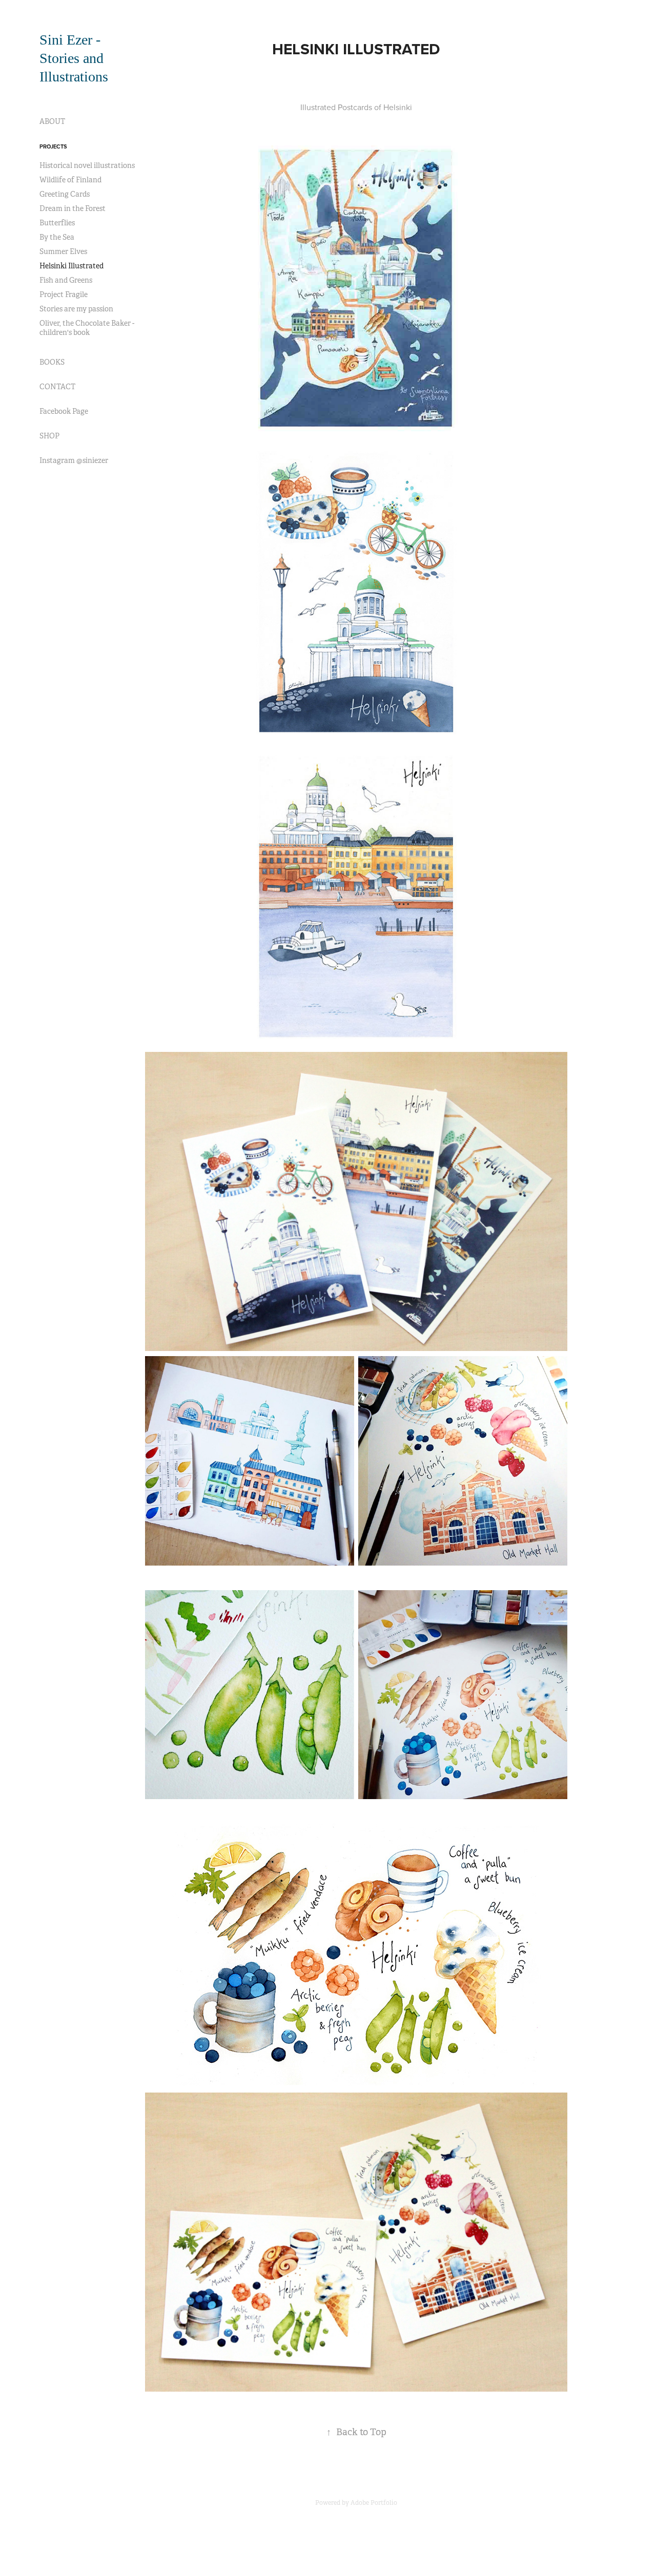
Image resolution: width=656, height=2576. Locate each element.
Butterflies (57, 223)
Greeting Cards (65, 194)
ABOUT (52, 121)
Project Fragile (64, 294)
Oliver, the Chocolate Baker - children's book (87, 328)
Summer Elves (63, 251)
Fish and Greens (66, 280)
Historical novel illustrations (87, 165)
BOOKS (52, 362)
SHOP (49, 436)
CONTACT (57, 387)
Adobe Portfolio (374, 2503)
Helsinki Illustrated (71, 266)
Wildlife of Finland (70, 180)
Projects (53, 146)
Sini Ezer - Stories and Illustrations (74, 58)
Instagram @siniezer (74, 460)
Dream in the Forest (73, 208)
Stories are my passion (76, 309)
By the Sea (57, 237)
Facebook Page (64, 411)
